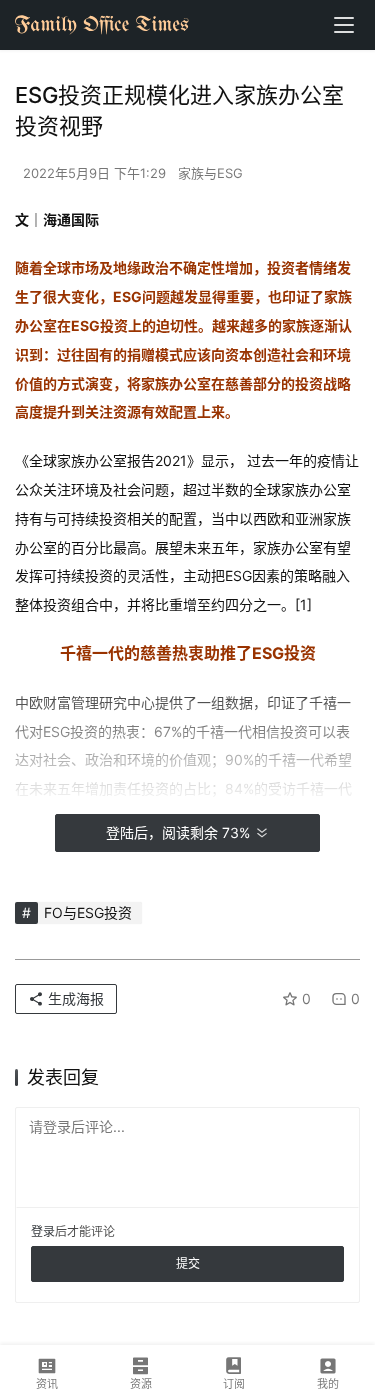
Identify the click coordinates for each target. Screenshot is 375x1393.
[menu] (344, 25)
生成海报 (74, 998)
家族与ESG (210, 173)
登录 (43, 1231)
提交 (188, 1263)
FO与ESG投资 (88, 912)
